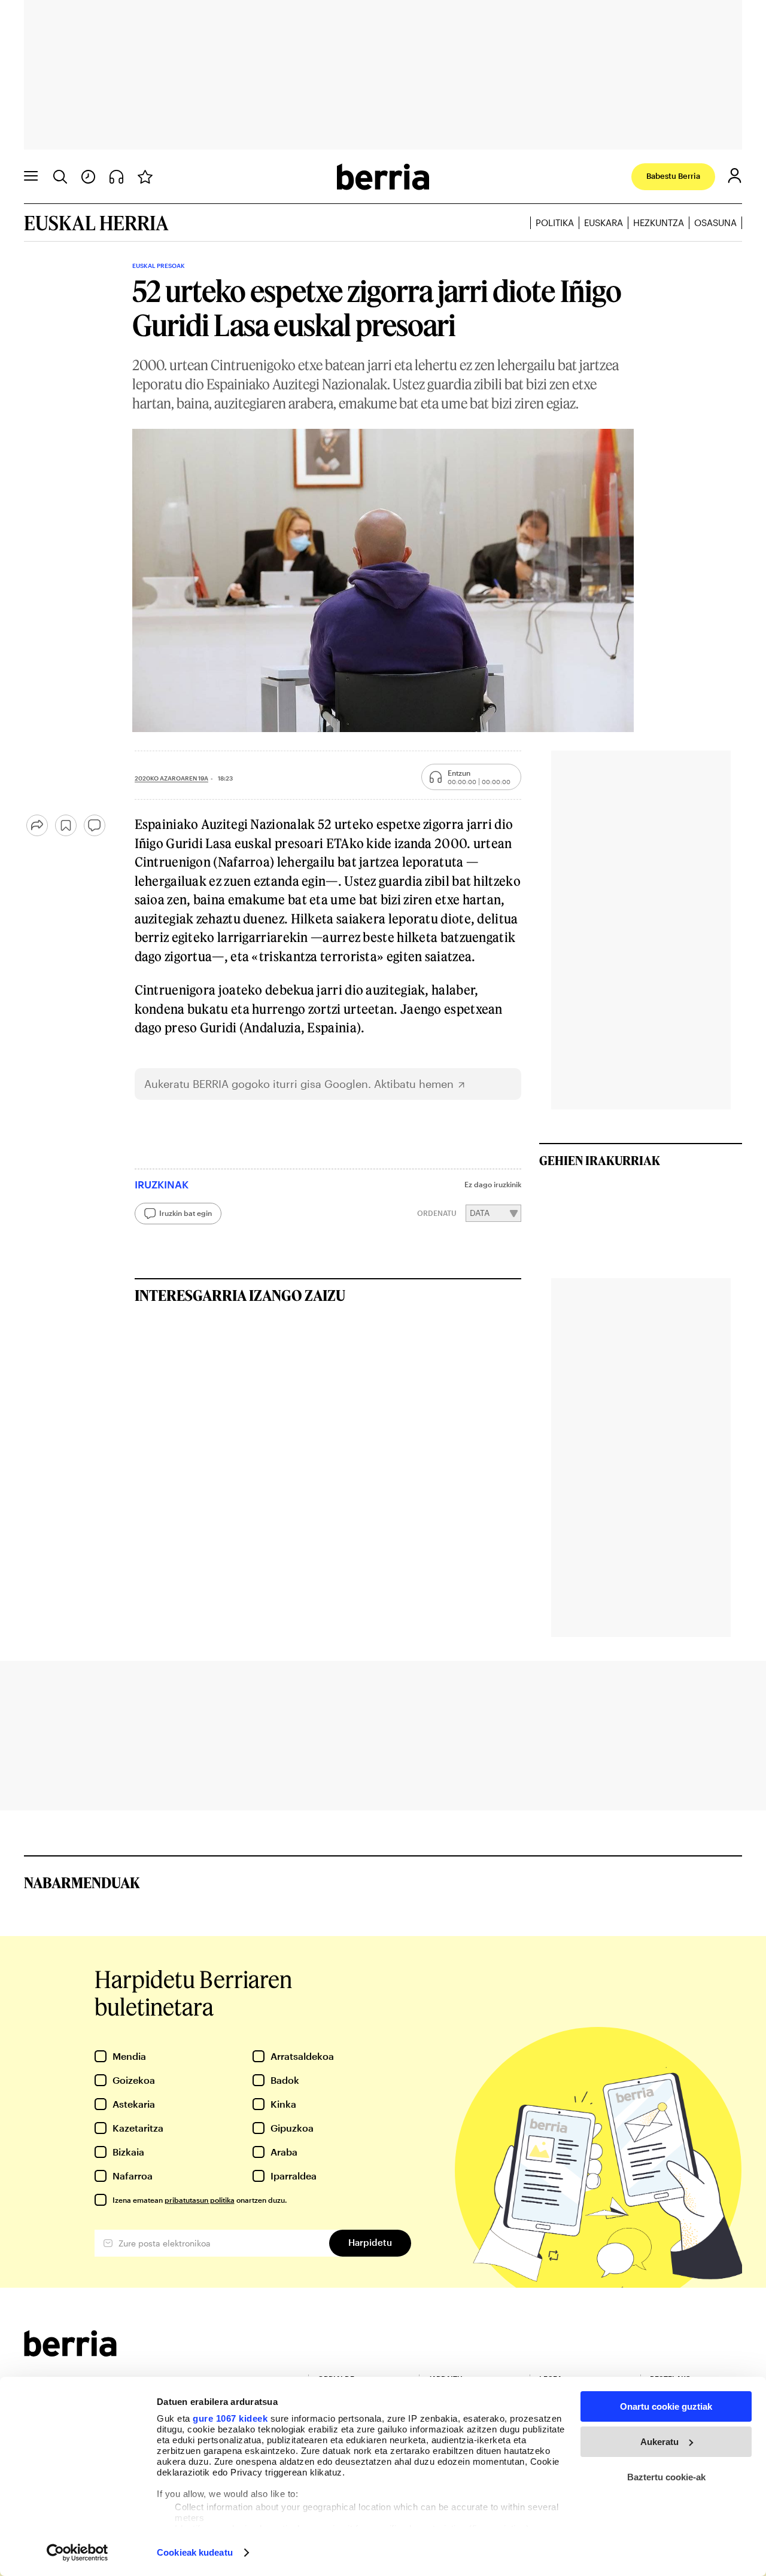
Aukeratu (659, 2442)
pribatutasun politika (200, 2200)
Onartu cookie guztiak (666, 2406)
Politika (555, 222)
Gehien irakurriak (600, 1160)
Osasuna (715, 222)
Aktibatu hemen (414, 1084)
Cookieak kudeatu (195, 2552)
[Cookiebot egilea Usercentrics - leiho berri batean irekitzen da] (77, 2553)
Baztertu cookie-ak (666, 2477)
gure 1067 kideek (230, 2418)
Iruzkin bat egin (186, 1213)
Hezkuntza (659, 222)
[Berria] (70, 2353)
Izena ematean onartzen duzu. (200, 2200)
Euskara (604, 222)
